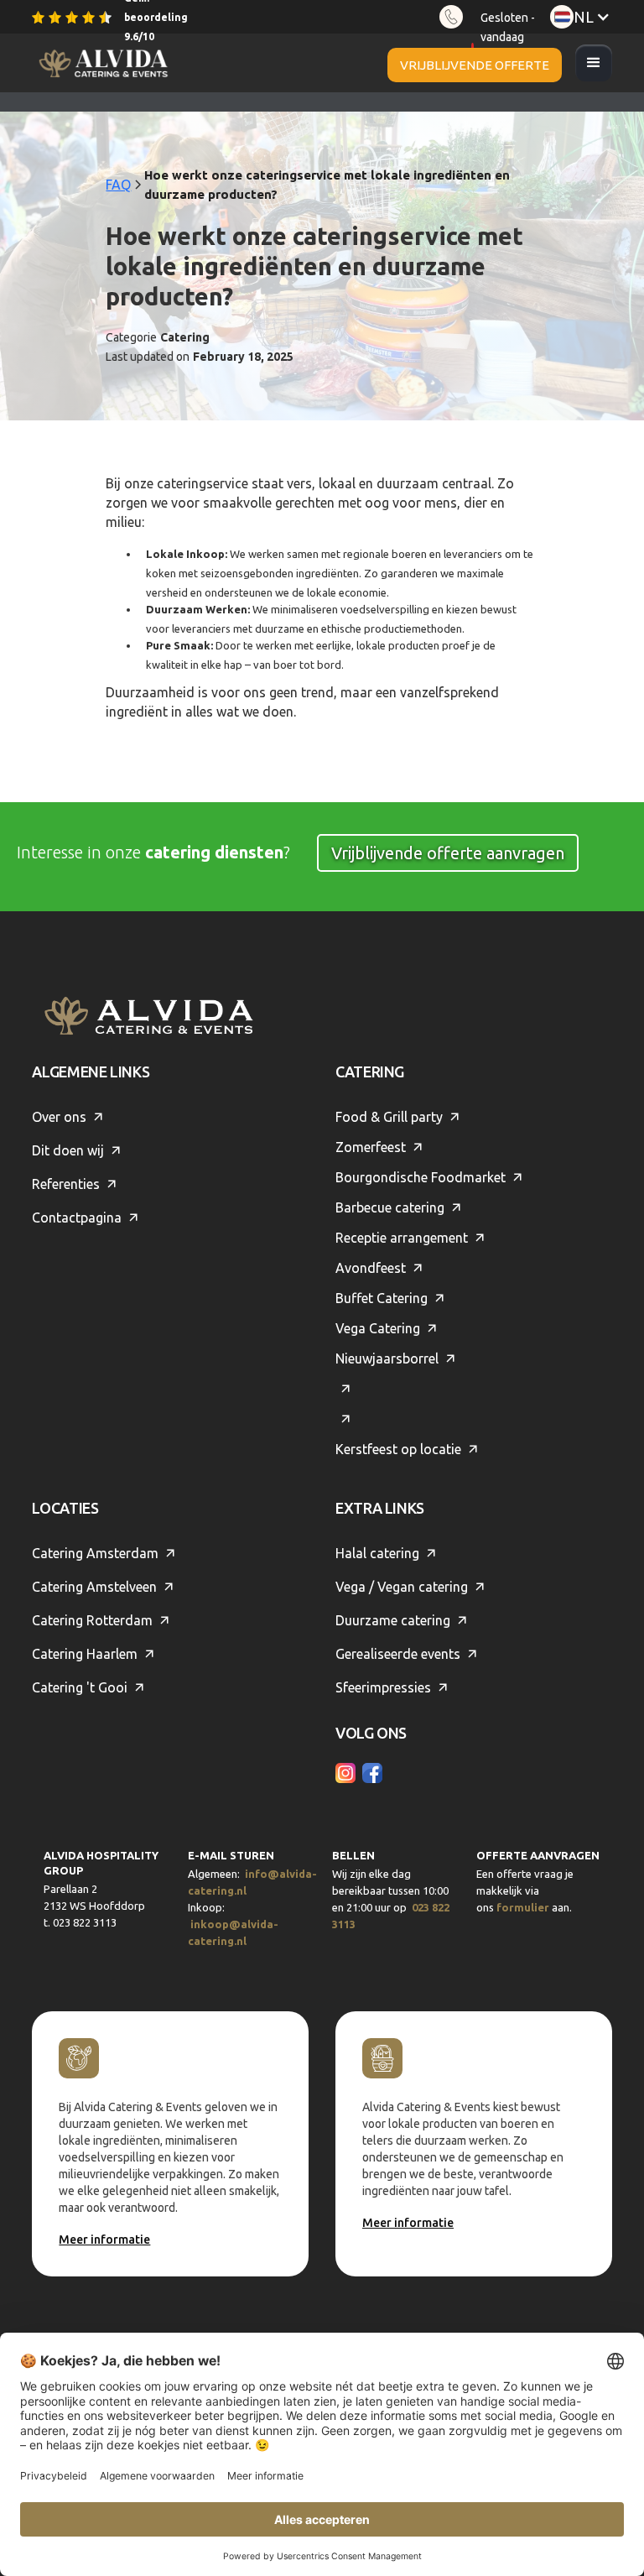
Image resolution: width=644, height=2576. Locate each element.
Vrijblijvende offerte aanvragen (448, 853)
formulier (523, 1907)
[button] (594, 63)
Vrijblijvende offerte (475, 65)
